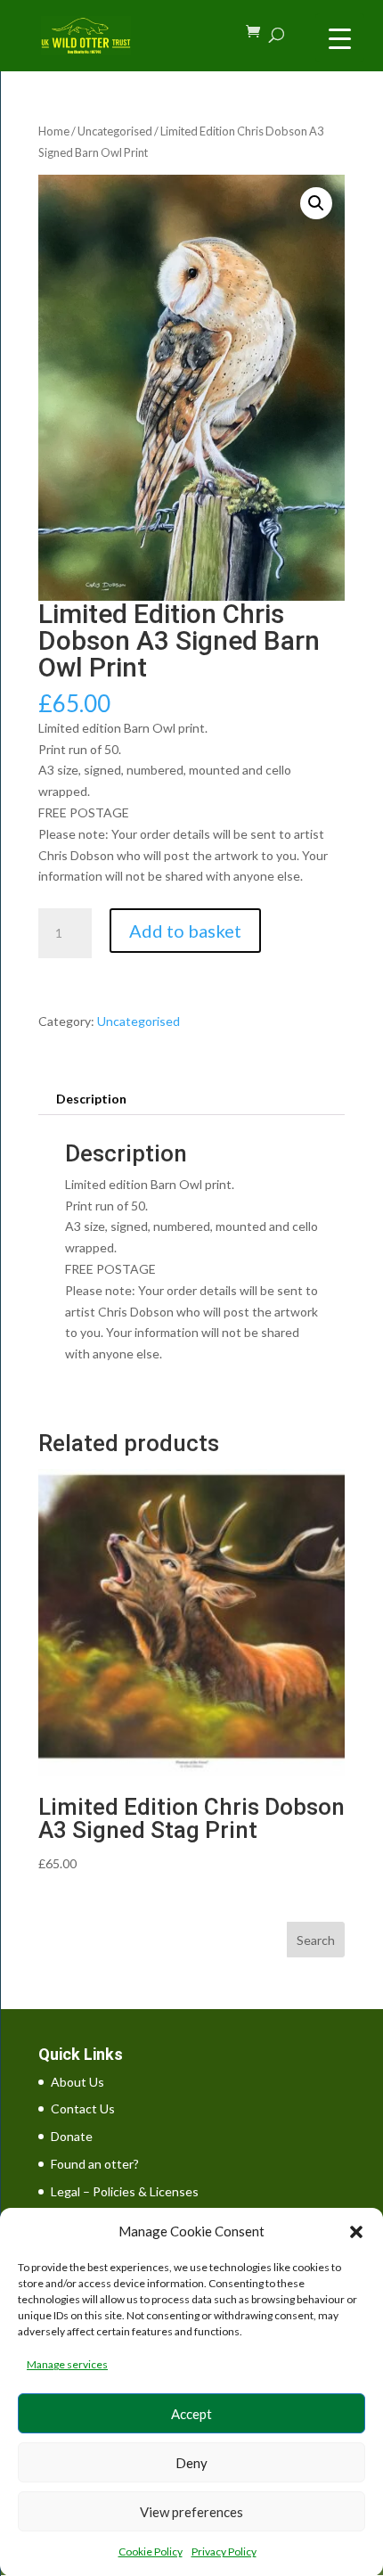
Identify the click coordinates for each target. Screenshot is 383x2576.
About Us (77, 2082)
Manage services (67, 2364)
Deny (191, 2463)
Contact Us (83, 2108)
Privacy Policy (224, 2551)
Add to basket (185, 931)
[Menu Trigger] (340, 38)
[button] (356, 2232)
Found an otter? (95, 2164)
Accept (191, 2414)
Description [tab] (91, 1099)
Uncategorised (115, 131)
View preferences (191, 2512)
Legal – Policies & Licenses (125, 2191)
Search (316, 1940)
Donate (72, 2136)
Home (54, 131)
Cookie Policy (151, 2551)
